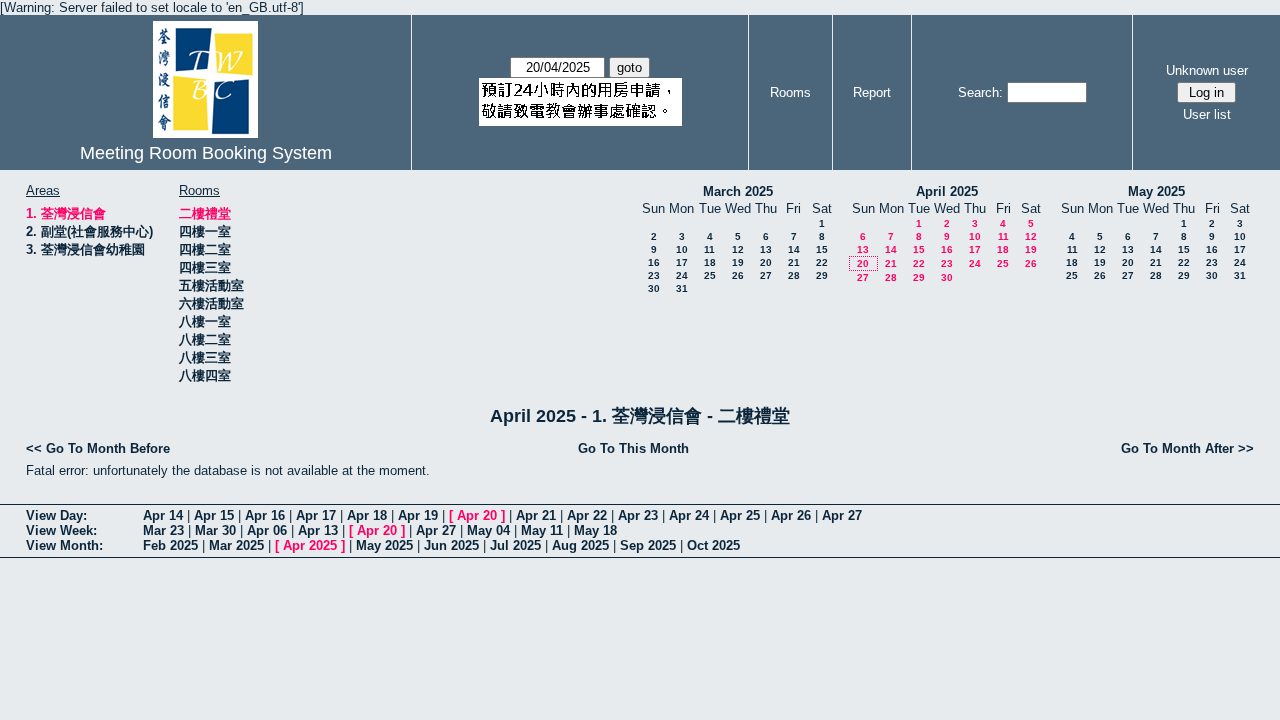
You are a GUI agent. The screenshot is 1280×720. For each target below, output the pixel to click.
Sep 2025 (648, 545)
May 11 (542, 530)
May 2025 (1156, 191)
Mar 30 (215, 530)
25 (710, 275)
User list (1207, 114)
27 (766, 275)
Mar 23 (163, 530)
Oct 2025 (713, 545)
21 (794, 262)
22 (822, 262)
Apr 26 (791, 515)
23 (654, 275)
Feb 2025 (170, 545)
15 (822, 249)
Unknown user (1207, 70)
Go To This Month (633, 448)
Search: (980, 92)
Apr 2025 (310, 545)
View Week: (61, 530)
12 (738, 249)
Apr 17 (316, 515)
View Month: (64, 545)
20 (766, 262)
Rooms (790, 92)
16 (654, 262)
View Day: (56, 515)
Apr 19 (418, 515)
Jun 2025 (451, 545)
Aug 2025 (580, 545)
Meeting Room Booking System (206, 153)
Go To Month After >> (1187, 448)
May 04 (488, 530)
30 (654, 288)
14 (794, 249)
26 (738, 275)
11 (709, 249)
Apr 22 (587, 515)
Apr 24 (689, 515)
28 (794, 275)
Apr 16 (265, 515)
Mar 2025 (236, 545)
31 (682, 288)
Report (872, 92)
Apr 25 (740, 515)
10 (682, 249)
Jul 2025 (515, 545)
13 (766, 249)
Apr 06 (267, 530)
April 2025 (947, 191)
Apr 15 (214, 515)
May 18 (595, 530)
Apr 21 (536, 515)
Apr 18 (367, 515)
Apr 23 (638, 515)
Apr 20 (477, 515)
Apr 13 (318, 530)
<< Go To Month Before (98, 448)
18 (710, 262)
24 (682, 275)
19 (738, 262)
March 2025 (738, 191)
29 (822, 275)
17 (682, 262)
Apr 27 (842, 515)
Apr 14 (163, 515)
